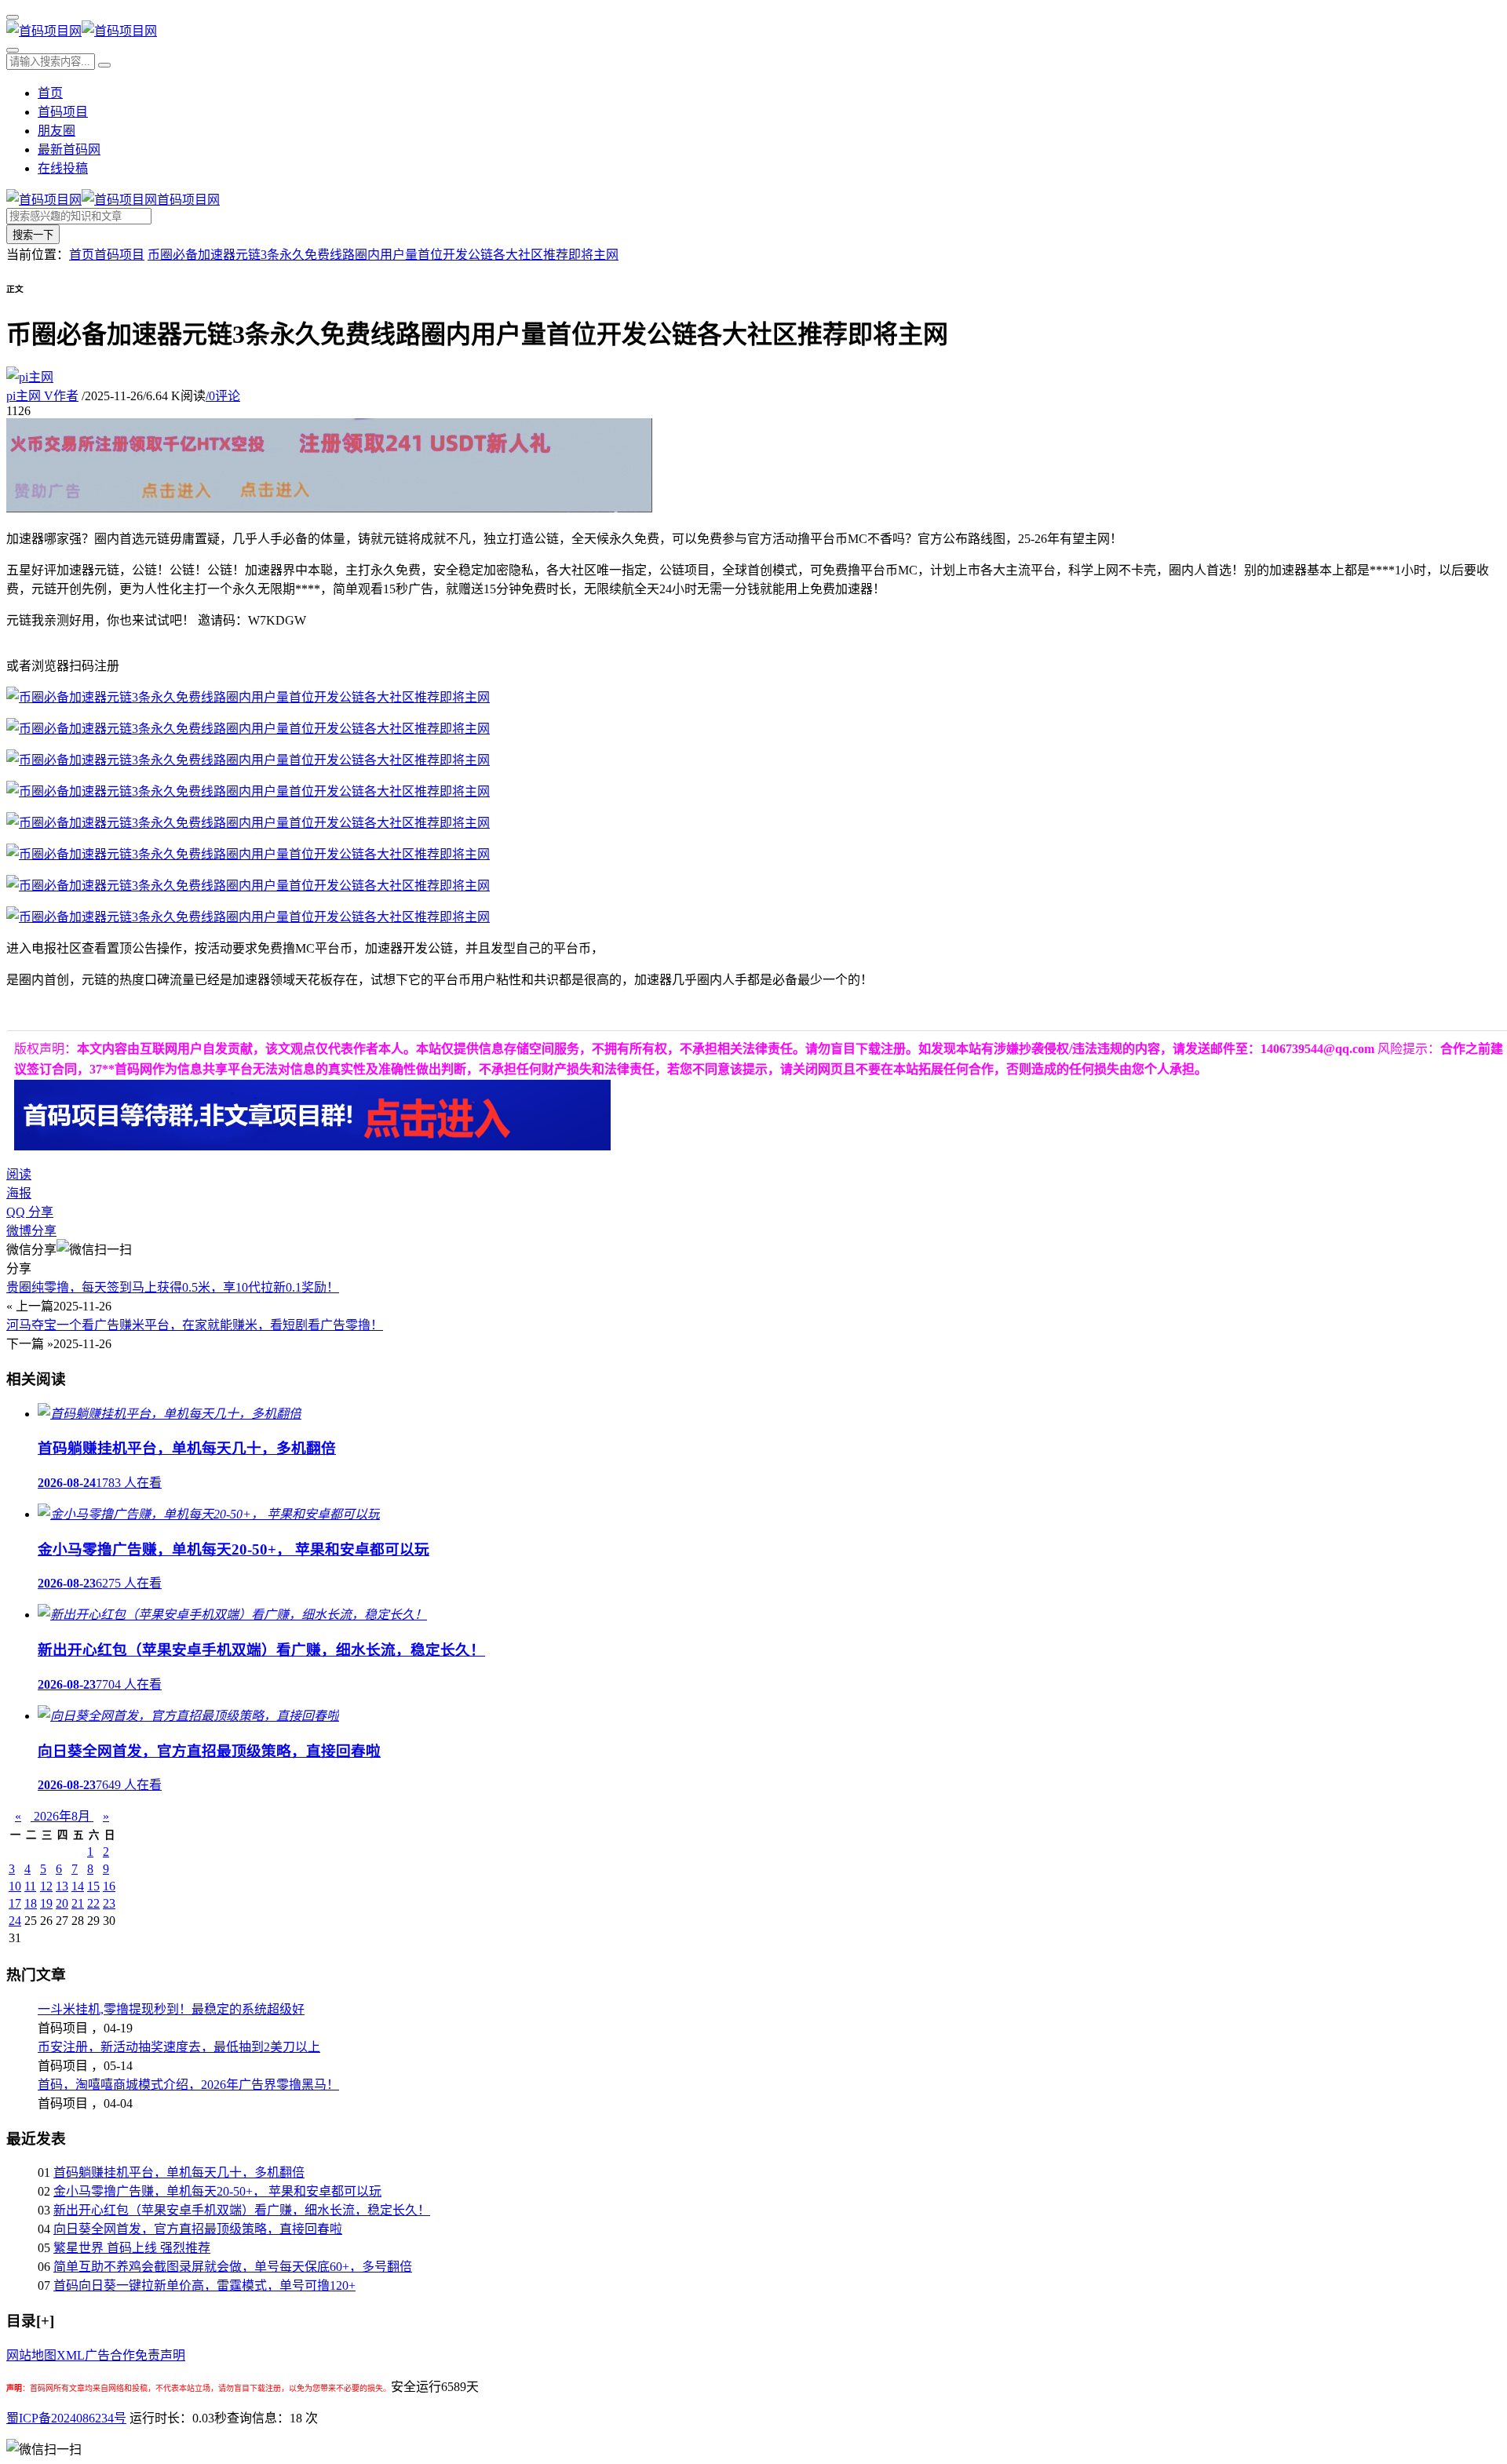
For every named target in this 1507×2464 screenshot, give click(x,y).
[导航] (13, 17)
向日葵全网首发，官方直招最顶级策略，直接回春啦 (198, 2229)
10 (15, 1886)
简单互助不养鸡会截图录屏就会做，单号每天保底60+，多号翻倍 (233, 2267)
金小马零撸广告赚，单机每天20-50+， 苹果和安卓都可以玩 (217, 2191)
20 (62, 1903)
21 (78, 1903)
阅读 (19, 1174)
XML (71, 2355)
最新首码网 (69, 149)
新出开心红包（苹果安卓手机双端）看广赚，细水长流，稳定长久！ (242, 2210)
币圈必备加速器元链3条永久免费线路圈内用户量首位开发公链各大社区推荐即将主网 (383, 255)
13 (62, 1886)
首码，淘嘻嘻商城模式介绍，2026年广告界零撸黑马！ (188, 2085)
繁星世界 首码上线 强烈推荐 (132, 2248)
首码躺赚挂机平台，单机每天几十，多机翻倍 (179, 2172)
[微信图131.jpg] (248, 791)
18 (31, 1903)
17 (15, 1903)
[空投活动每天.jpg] (248, 697)
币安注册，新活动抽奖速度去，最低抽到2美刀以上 (179, 2047)
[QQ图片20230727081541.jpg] (248, 886)
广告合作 (110, 2355)
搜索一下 (33, 235)
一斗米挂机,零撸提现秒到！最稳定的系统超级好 (171, 2009)
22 (93, 1903)
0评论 (223, 396)
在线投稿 (63, 168)
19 (46, 1903)
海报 (19, 1193)
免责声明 (160, 2355)
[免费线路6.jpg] (248, 823)
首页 (50, 93)
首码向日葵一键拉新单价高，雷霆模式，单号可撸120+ (204, 2285)
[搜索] (13, 50)
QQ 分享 (30, 1212)
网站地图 (31, 2355)
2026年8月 (62, 1816)
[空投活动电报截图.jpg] (248, 729)
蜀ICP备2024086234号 (66, 2418)
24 (15, 1921)
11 (30, 1886)
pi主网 (42, 396)
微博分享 (31, 1231)
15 (93, 1886)
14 (78, 1886)
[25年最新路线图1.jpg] (248, 917)
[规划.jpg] (248, 760)
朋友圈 (57, 131)
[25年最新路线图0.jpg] (248, 854)
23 (109, 1903)
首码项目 (63, 112)
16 (109, 1886)
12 (46, 1886)
